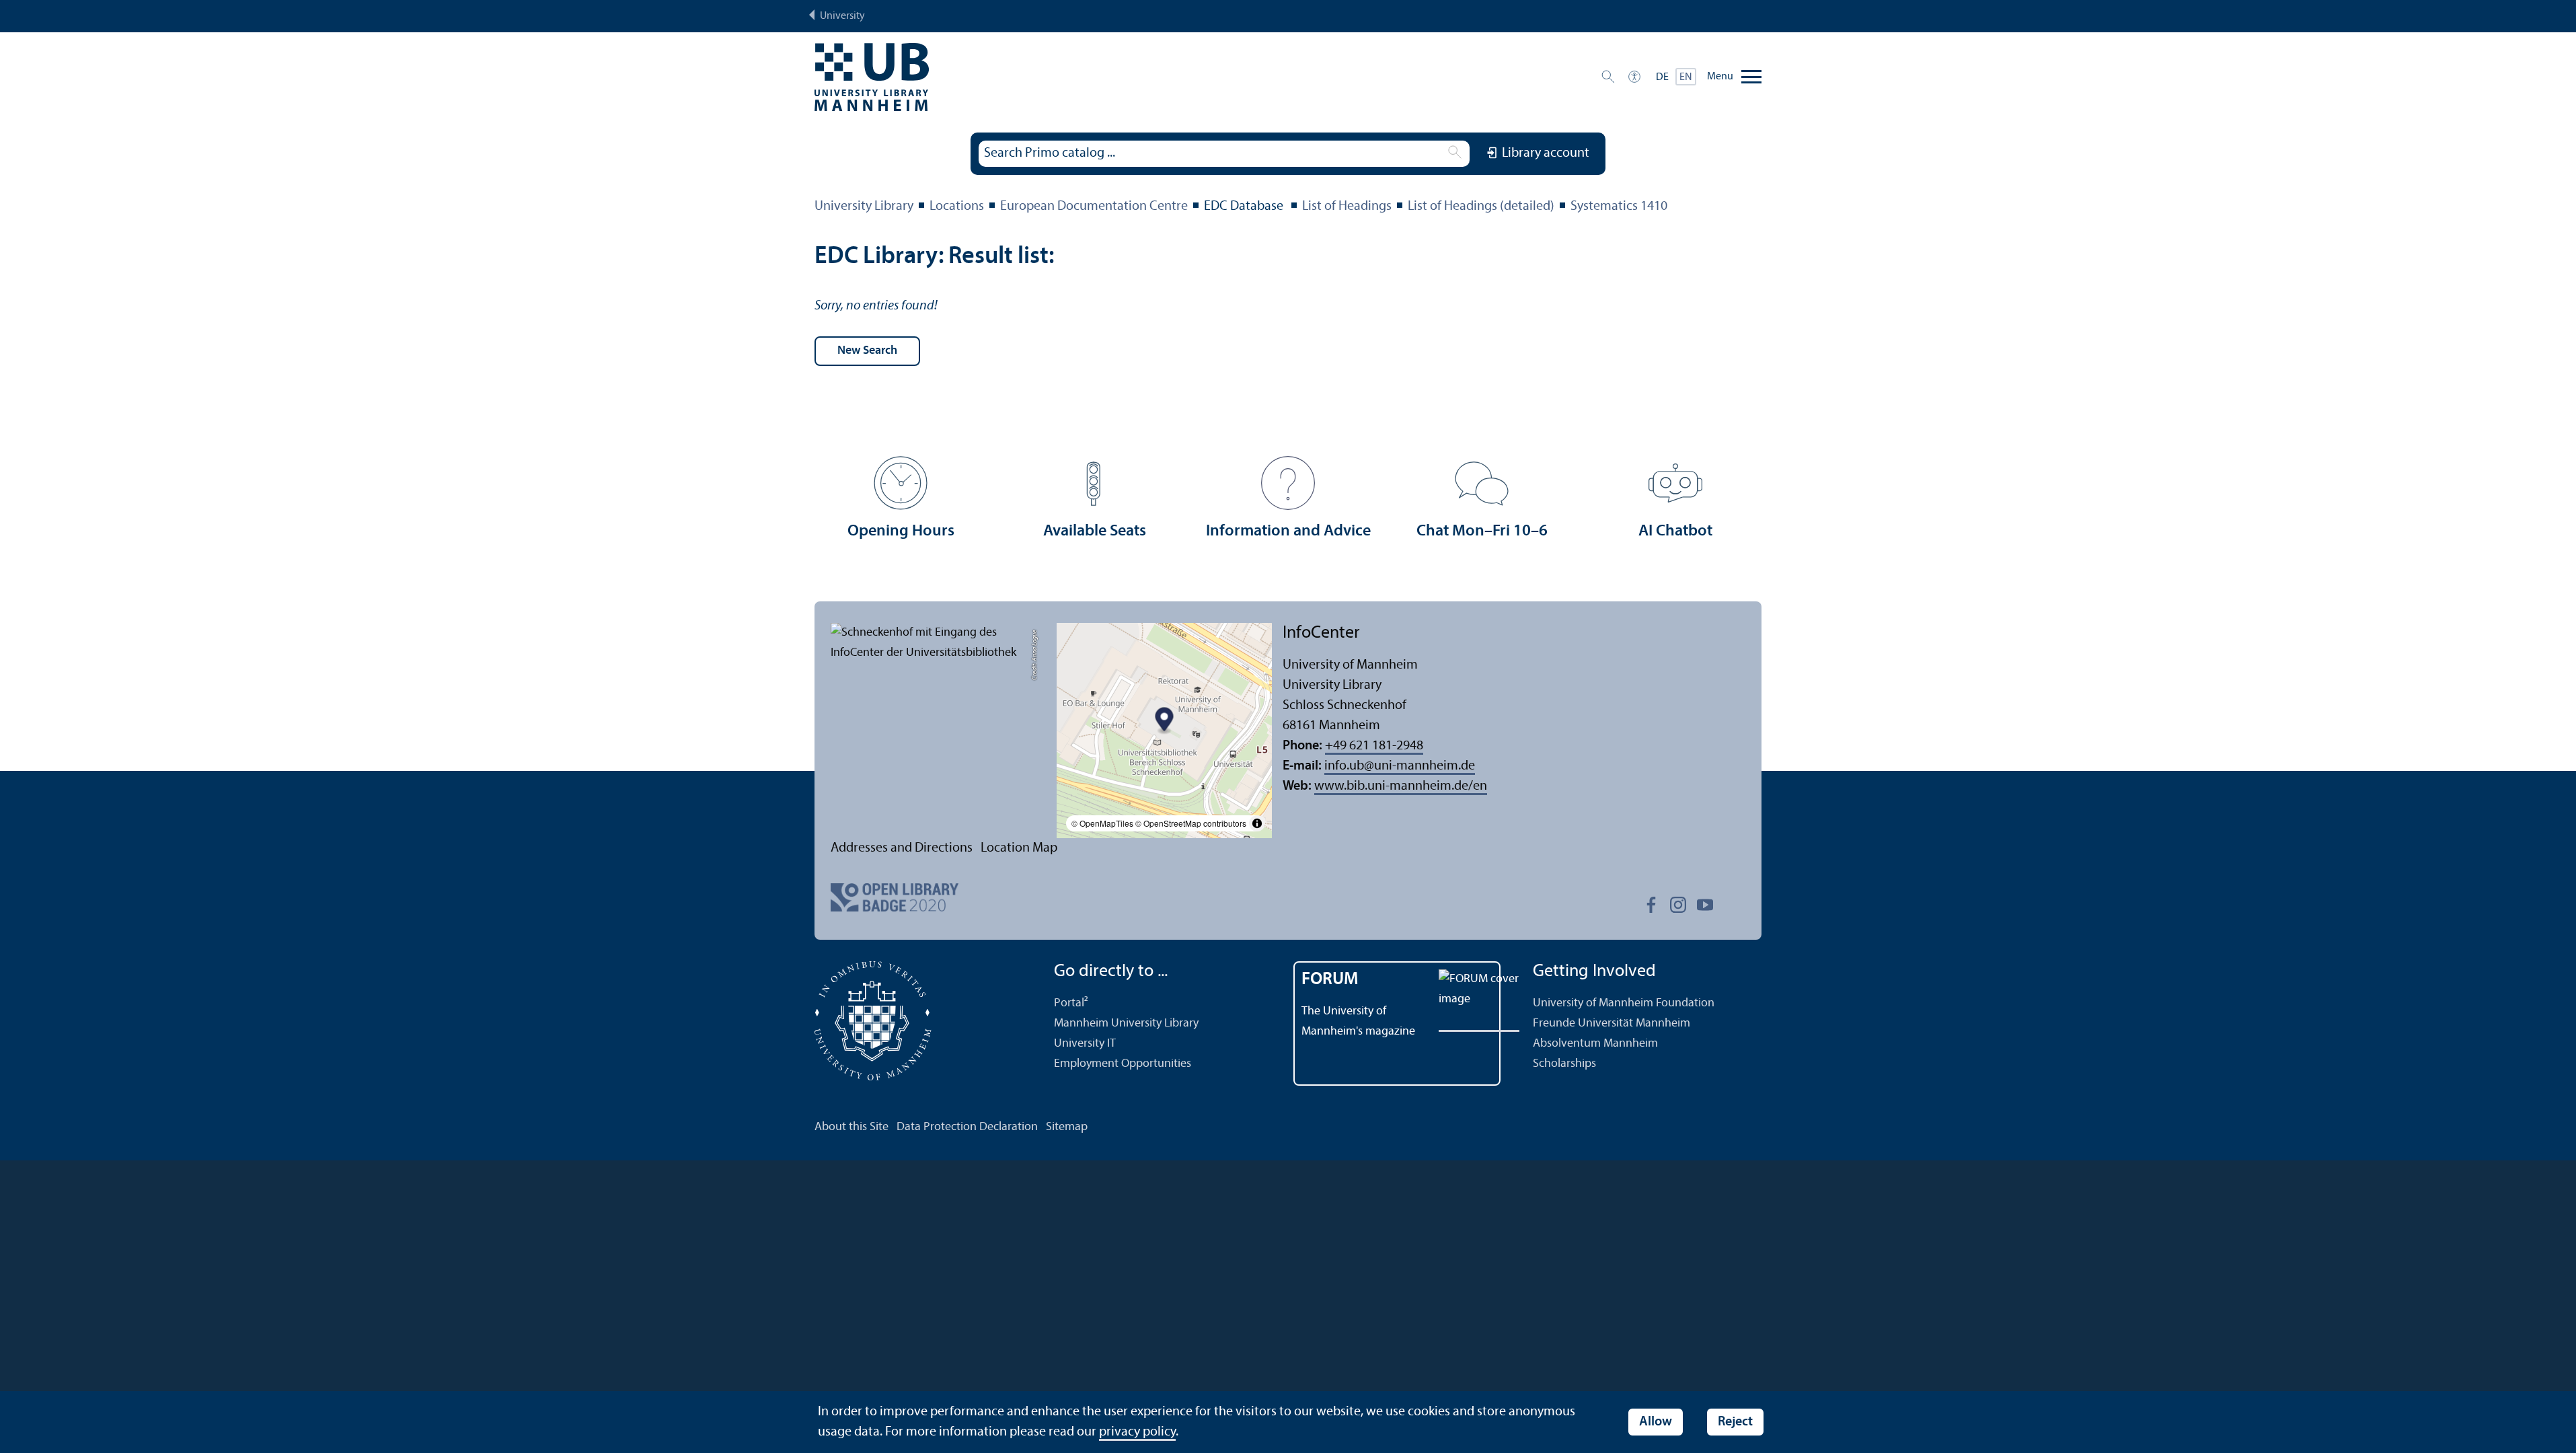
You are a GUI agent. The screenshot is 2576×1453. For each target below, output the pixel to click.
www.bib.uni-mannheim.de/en (1401, 786)
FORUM (1330, 980)
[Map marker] (1165, 721)
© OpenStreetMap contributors (1191, 823)
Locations (957, 207)
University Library (864, 207)
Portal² (1071, 1003)
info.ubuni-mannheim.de (1400, 766)
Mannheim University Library (1126, 1023)
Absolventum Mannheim (1595, 1044)
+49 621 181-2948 (1374, 746)
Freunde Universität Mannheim (1612, 1023)
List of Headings (1347, 207)
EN (1686, 77)
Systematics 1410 (1619, 207)
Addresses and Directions (902, 848)
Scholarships (1564, 1064)
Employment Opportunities (1123, 1064)
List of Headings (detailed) (1481, 207)
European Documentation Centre (1094, 207)
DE (1662, 77)
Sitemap (1067, 1127)
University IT (1085, 1044)
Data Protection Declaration (967, 1127)
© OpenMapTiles (1102, 823)
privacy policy (1137, 1432)
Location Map (1019, 848)
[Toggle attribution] (1257, 823)
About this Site (851, 1127)
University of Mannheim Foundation (1624, 1003)
